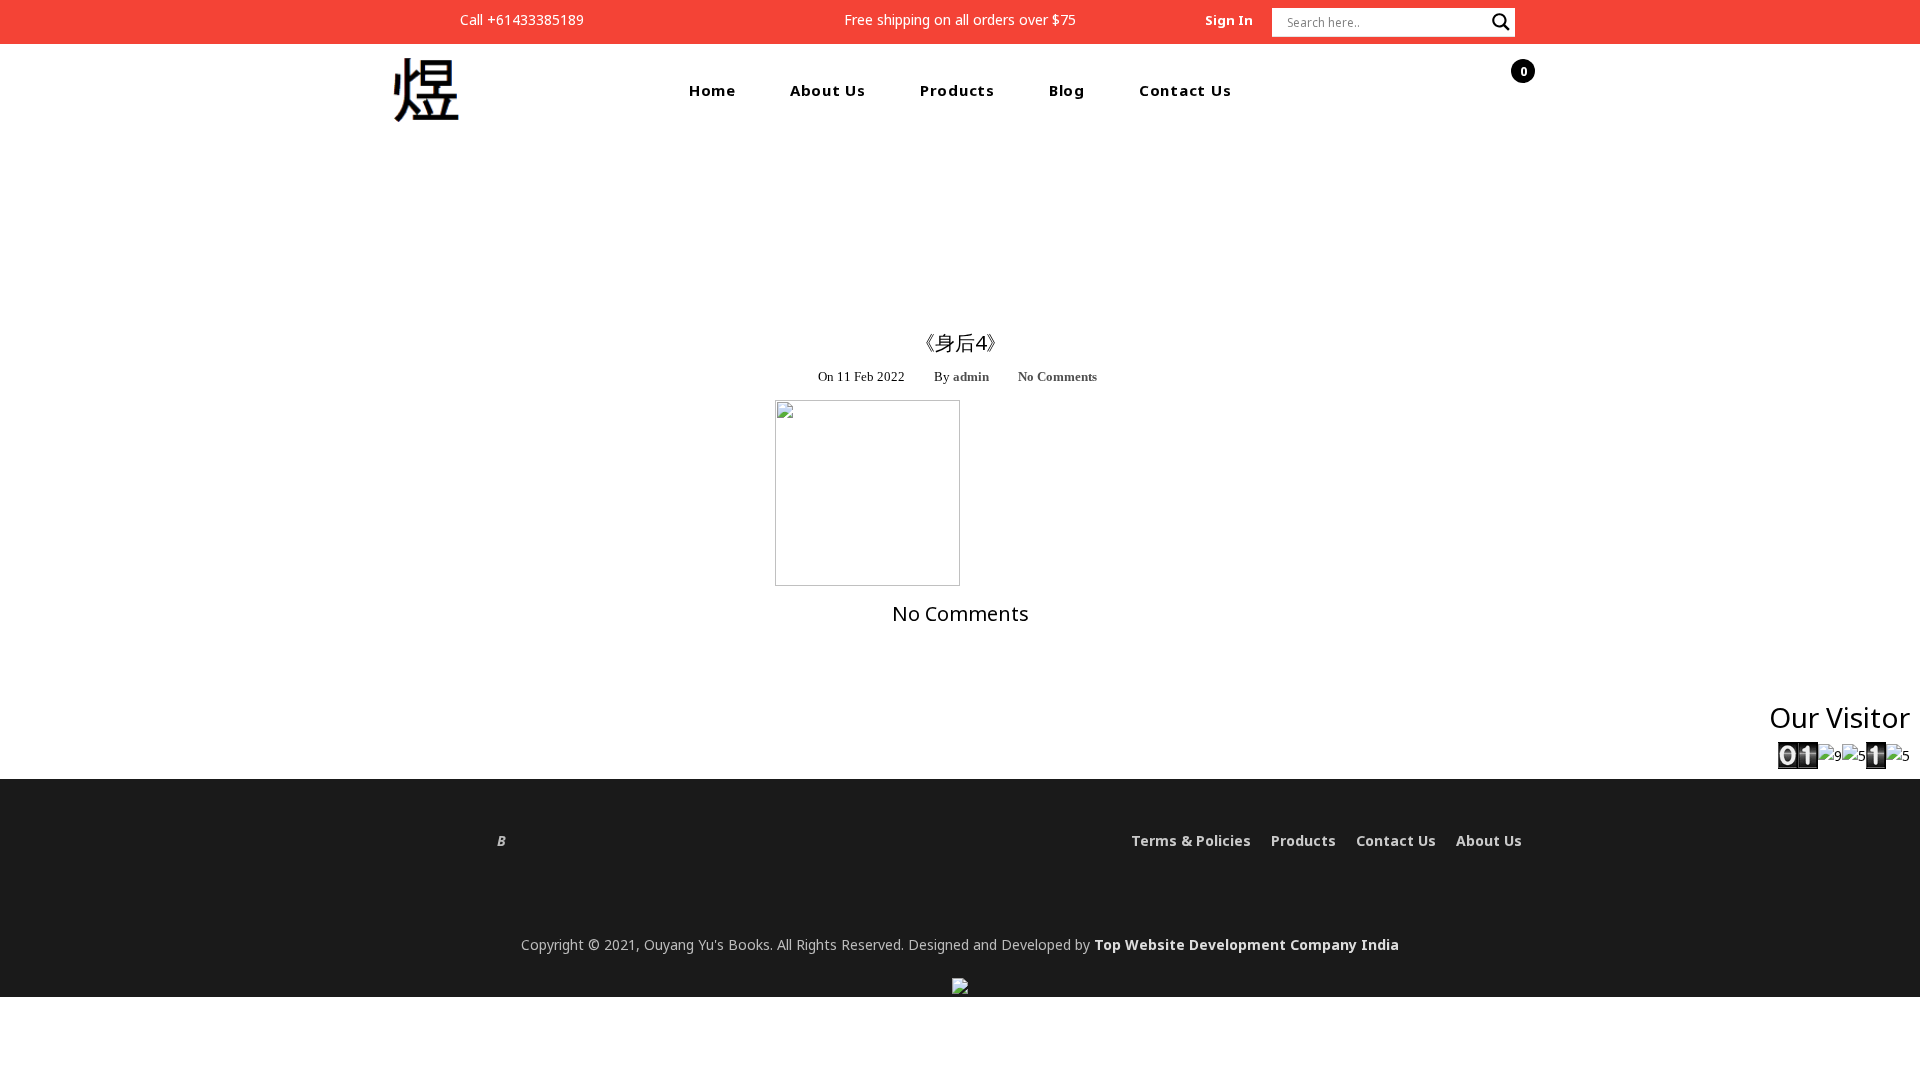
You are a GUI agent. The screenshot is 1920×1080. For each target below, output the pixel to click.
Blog (1067, 90)
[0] (1512, 91)
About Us (828, 90)
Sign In (1229, 20)
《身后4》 (997, 208)
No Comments (1057, 376)
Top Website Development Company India (1246, 944)
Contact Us (1185, 90)
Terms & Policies (1191, 840)
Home (712, 90)
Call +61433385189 (522, 19)
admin (971, 376)
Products (957, 90)
